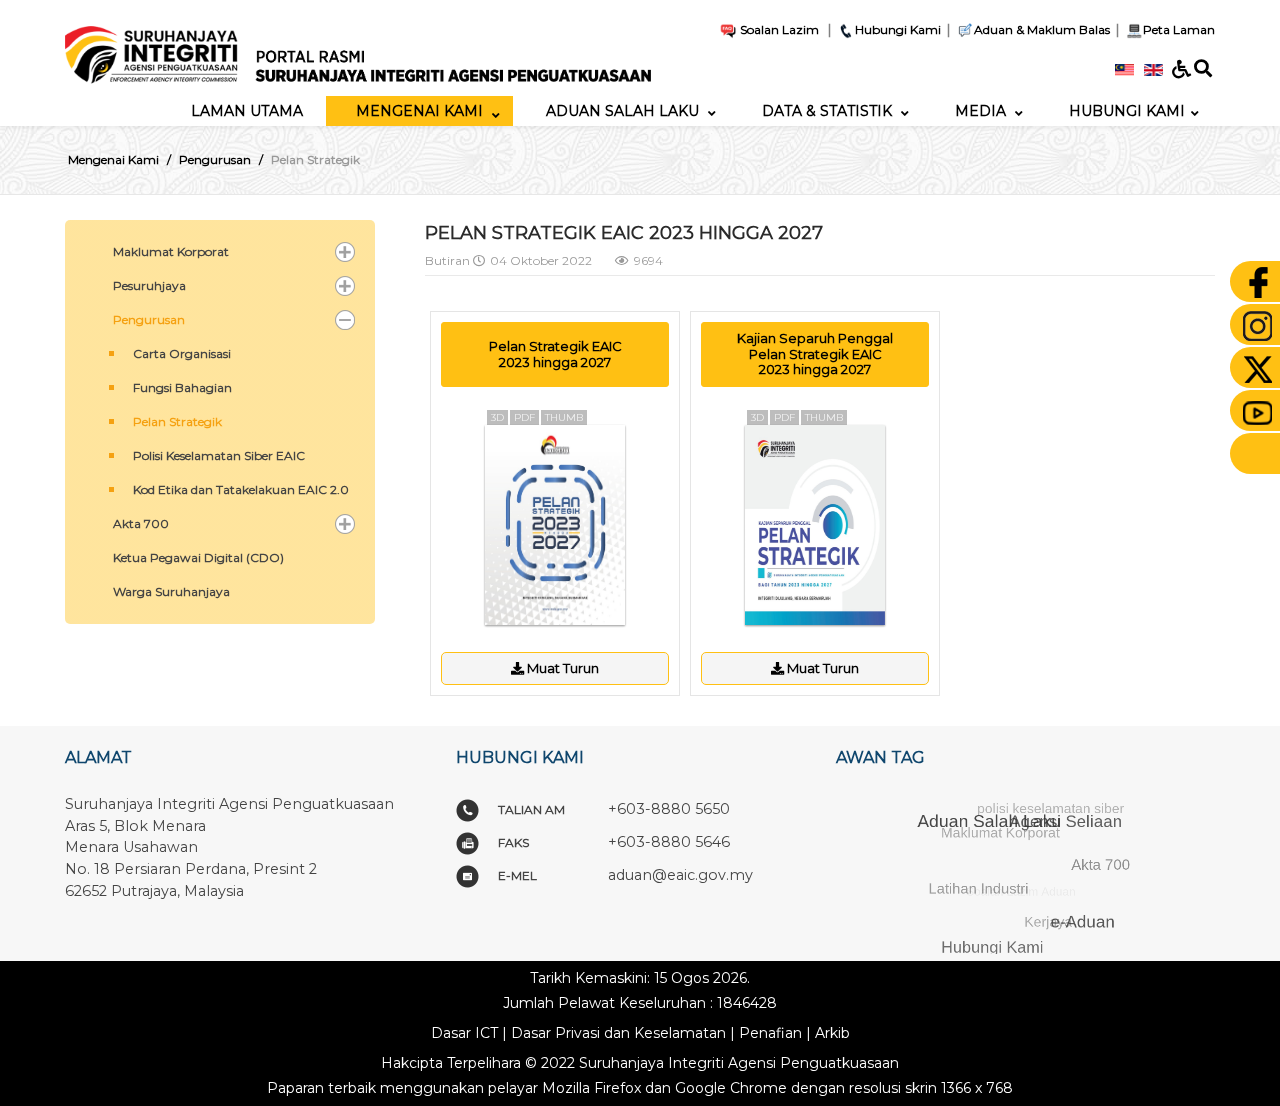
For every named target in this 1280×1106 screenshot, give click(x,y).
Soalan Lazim (778, 29)
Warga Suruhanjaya (171, 591)
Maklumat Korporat (171, 251)
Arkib (832, 1033)
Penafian (770, 1033)
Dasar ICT (464, 1033)
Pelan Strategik (177, 421)
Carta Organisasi (182, 353)
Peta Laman (1179, 29)
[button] (345, 252)
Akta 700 (141, 523)
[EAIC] (358, 47)
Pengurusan (149, 319)
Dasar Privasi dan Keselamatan (618, 1033)
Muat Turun (561, 668)
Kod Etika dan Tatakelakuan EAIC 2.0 (241, 489)
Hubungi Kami (898, 29)
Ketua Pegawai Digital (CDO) (198, 557)
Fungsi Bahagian (182, 387)
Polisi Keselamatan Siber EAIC (219, 455)
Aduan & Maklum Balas (1042, 29)
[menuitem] (247, 111)
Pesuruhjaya (149, 285)
